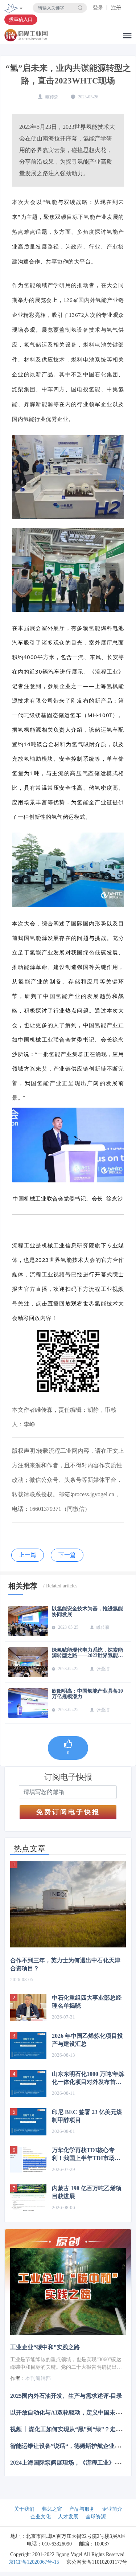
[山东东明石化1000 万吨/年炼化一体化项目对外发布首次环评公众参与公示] (28, 2084)
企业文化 (41, 2517)
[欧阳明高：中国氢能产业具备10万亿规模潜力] (28, 1703)
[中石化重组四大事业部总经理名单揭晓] (28, 2007)
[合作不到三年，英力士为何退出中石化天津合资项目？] (68, 1904)
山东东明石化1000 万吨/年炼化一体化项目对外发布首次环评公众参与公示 (88, 2078)
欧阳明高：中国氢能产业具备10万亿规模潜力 (87, 1694)
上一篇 (28, 1555)
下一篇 (67, 1555)
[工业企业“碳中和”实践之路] (68, 2291)
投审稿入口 (21, 19)
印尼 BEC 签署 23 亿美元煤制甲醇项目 (87, 2116)
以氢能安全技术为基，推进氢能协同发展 (87, 1611)
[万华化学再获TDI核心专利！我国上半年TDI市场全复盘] (28, 2160)
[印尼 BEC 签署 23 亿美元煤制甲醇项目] (28, 2122)
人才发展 (68, 2517)
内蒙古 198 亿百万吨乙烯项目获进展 (87, 2192)
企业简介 (112, 2509)
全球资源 (96, 2517)
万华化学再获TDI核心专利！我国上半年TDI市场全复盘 (86, 2155)
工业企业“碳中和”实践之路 (45, 2347)
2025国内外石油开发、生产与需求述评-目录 (66, 2395)
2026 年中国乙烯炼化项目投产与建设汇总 (87, 2040)
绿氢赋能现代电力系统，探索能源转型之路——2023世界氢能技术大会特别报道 (87, 1653)
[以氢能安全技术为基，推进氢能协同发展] (28, 1621)
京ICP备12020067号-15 (34, 2562)
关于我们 (24, 2509)
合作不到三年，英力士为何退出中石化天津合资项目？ (65, 1964)
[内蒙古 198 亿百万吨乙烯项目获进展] (28, 2198)
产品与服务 (82, 2509)
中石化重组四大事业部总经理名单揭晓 (87, 2002)
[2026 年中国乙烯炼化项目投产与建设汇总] (28, 2046)
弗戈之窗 (52, 2509)
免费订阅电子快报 (68, 1812)
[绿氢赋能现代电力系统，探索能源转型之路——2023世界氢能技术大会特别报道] (28, 1662)
